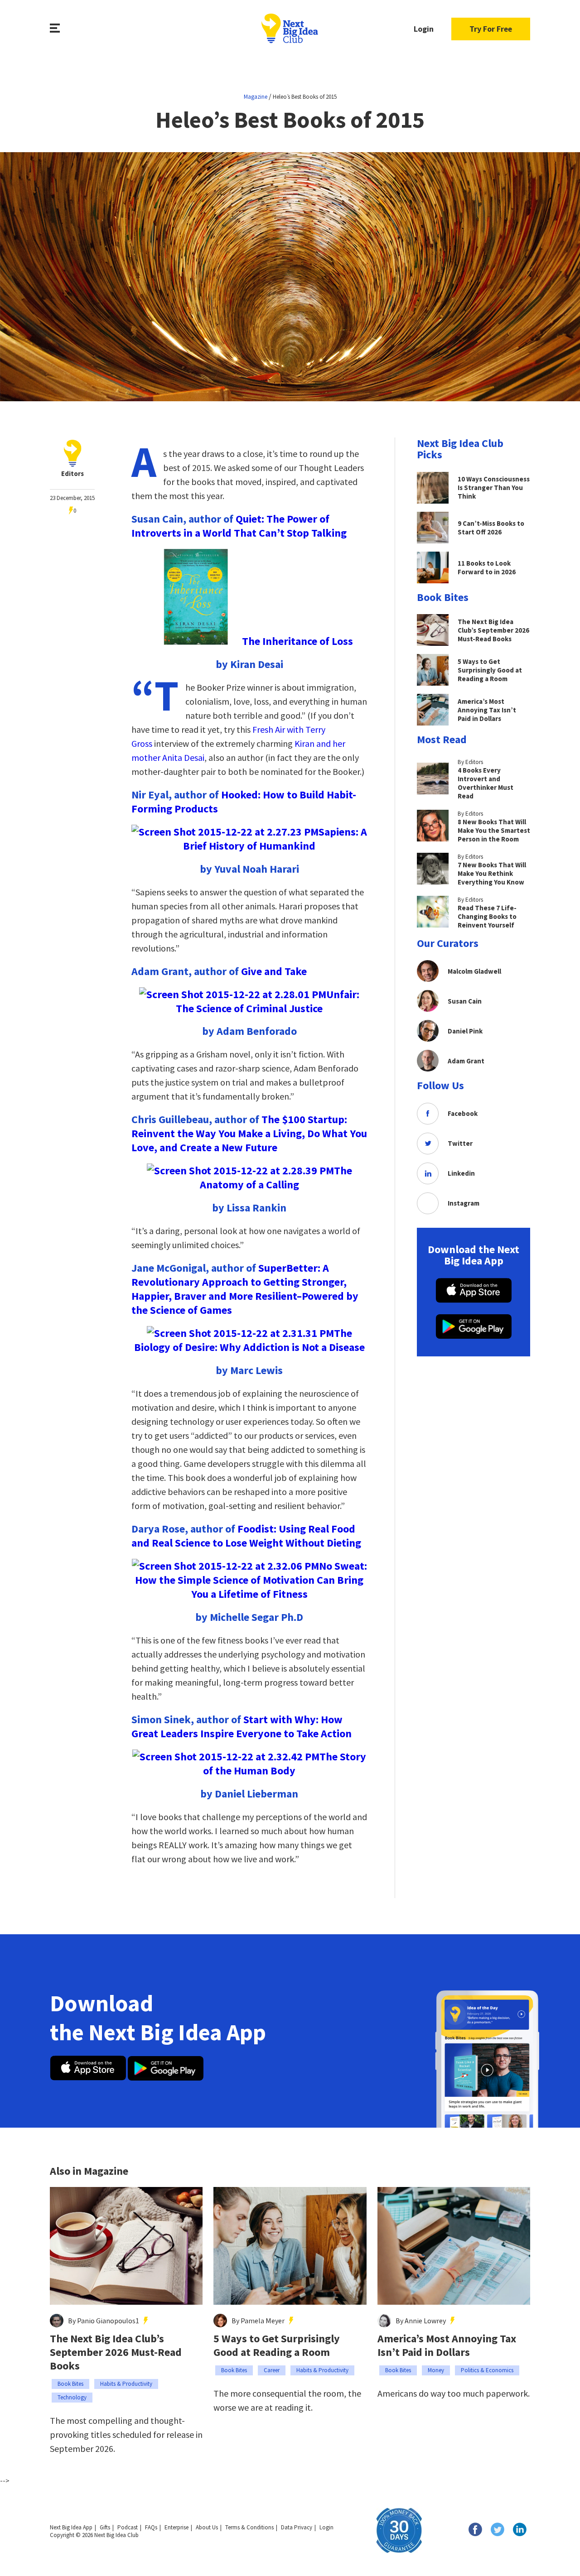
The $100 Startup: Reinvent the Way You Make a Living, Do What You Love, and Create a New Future (249, 1133)
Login (424, 29)
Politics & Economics (487, 2370)
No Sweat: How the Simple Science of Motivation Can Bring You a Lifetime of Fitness (251, 1580)
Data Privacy (297, 2527)
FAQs (151, 2527)
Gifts (105, 2527)
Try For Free (491, 29)
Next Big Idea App (71, 2527)
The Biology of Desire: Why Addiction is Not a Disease (249, 1340)
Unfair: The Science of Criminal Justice (268, 1001)
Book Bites (70, 2384)
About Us (207, 2527)
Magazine (256, 97)
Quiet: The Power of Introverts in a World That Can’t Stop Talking (239, 526)
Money (436, 2370)
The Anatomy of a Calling (276, 1177)
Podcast (128, 2527)
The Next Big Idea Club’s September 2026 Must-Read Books (116, 2352)
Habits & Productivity (126, 2384)
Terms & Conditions (249, 2527)
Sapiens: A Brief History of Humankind (275, 839)
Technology (72, 2397)
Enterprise (176, 2527)
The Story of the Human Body (285, 1764)
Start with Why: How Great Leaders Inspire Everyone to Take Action (242, 1726)
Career (272, 2370)
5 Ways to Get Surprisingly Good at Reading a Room (277, 2345)
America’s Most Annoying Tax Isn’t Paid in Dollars (447, 2345)
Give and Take (274, 971)
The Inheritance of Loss (297, 641)
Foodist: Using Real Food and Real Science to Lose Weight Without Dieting (246, 1536)
